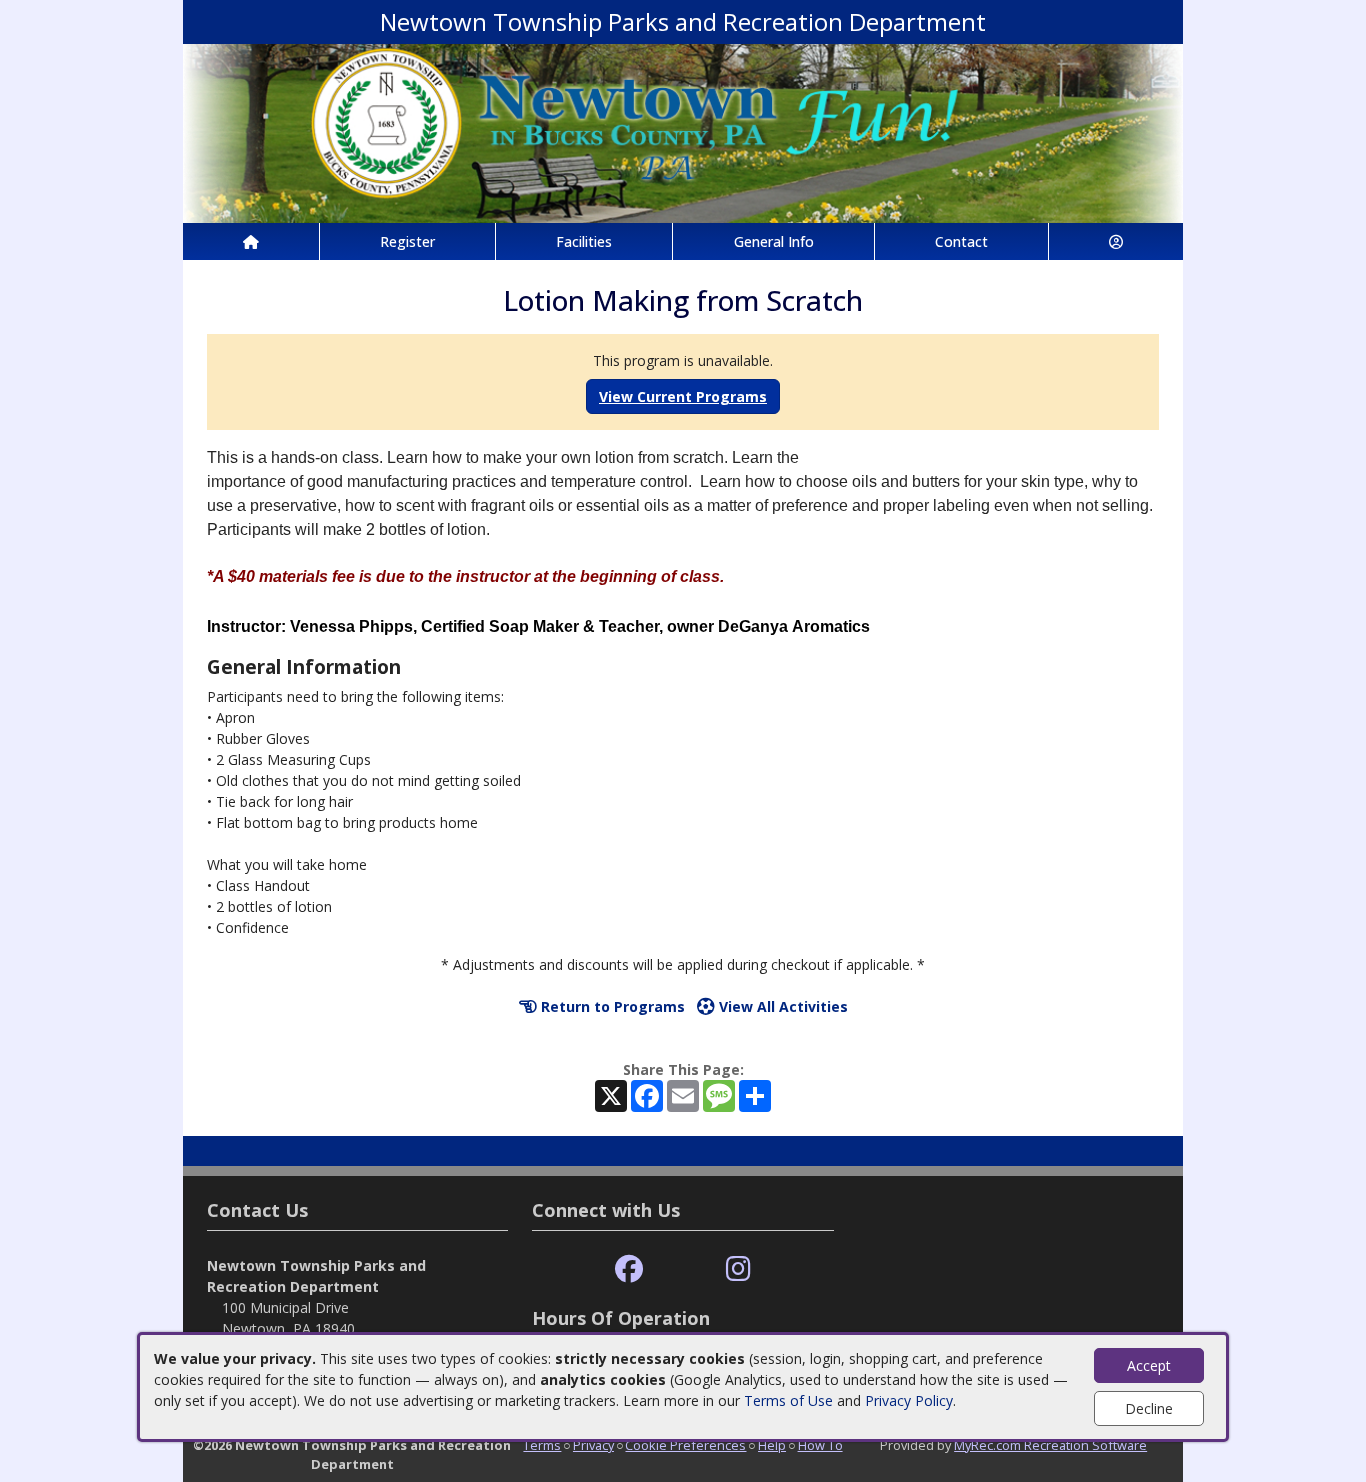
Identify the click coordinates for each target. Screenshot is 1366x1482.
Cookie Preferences (685, 1445)
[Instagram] (738, 1269)
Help (772, 1445)
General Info (774, 241)
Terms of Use (788, 1400)
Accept (1149, 1365)
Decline (1149, 1408)
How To (820, 1445)
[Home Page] (251, 241)
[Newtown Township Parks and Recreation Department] (683, 131)
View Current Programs (683, 396)
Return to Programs (611, 1006)
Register (407, 241)
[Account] (1116, 241)
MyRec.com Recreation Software (1050, 1445)
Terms (542, 1445)
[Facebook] (629, 1269)
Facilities (584, 241)
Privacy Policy (909, 1400)
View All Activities (781, 1006)
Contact (961, 241)
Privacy (593, 1445)
